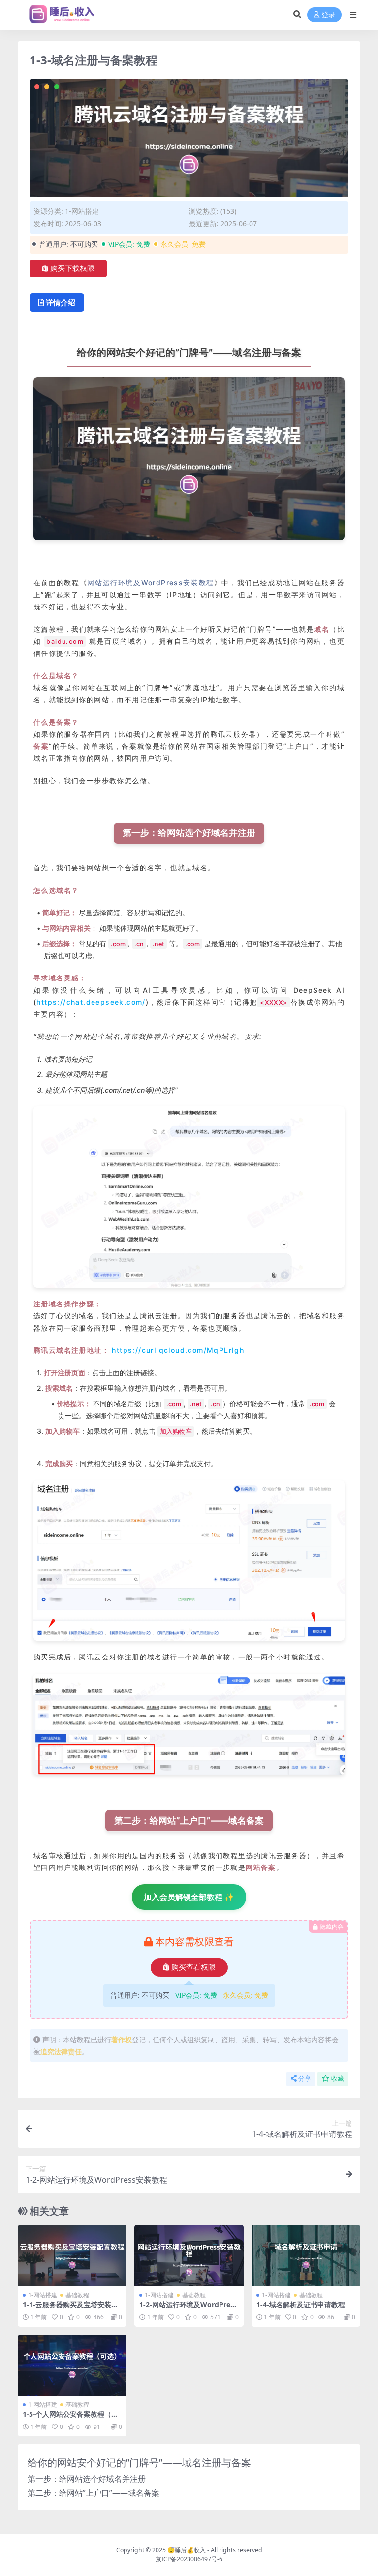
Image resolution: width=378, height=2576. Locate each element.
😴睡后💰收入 (187, 2550)
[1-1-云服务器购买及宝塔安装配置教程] (72, 2255)
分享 (305, 2079)
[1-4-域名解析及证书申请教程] (306, 2255)
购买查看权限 (193, 1967)
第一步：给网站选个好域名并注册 (87, 2479)
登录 (328, 15)
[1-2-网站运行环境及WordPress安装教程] (189, 2255)
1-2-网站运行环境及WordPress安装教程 (188, 2309)
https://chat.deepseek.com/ (91, 1002)
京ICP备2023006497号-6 (189, 2559)
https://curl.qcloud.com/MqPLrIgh (178, 1350)
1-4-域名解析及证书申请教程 (301, 2304)
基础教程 (77, 2295)
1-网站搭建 (82, 211)
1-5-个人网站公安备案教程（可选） (70, 2418)
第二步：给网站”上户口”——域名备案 (94, 2493)
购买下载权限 (72, 268)
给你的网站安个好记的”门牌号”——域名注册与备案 (139, 2463)
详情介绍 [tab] (61, 302)
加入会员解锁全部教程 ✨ (189, 1897)
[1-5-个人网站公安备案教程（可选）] (72, 2365)
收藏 (338, 2079)
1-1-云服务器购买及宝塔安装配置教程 (70, 2309)
